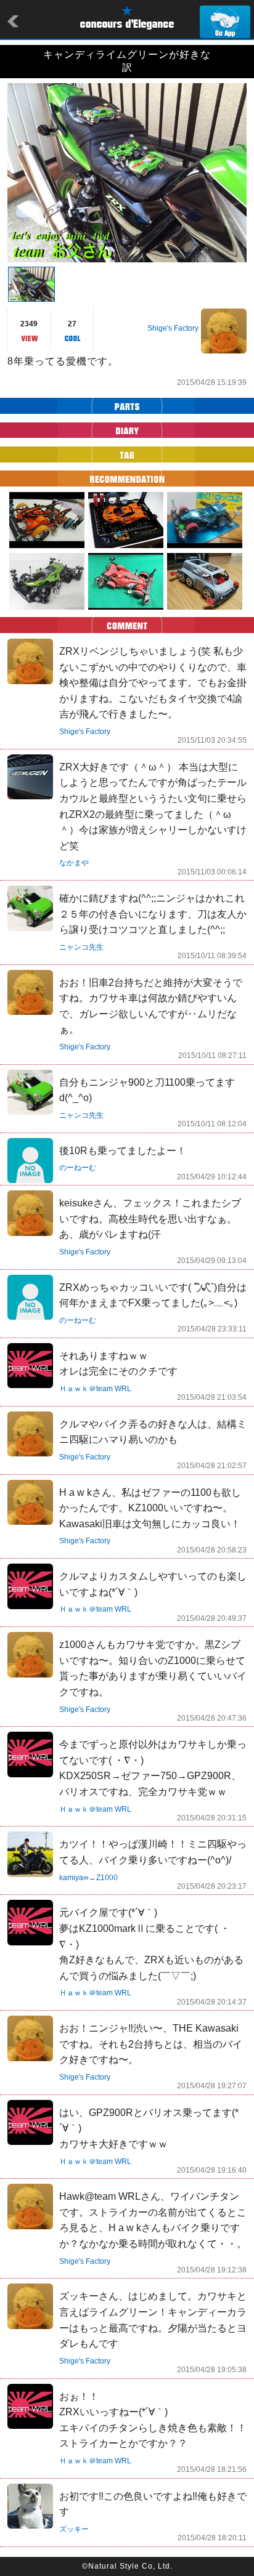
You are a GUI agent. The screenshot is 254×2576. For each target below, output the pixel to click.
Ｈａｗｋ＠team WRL (95, 1389)
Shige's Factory (173, 328)
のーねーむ (78, 1168)
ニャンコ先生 (81, 947)
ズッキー (74, 2529)
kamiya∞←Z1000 (88, 1878)
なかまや (74, 863)
